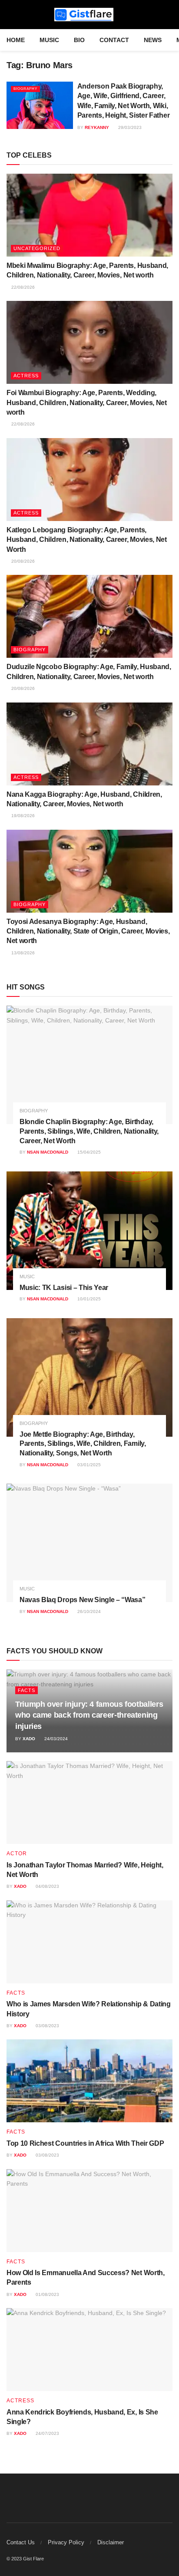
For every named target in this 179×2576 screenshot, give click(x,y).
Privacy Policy (66, 2542)
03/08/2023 (47, 2026)
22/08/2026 (22, 287)
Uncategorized (37, 248)
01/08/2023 (47, 2294)
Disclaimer (111, 2542)
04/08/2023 (47, 1886)
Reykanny (97, 127)
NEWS (153, 40)
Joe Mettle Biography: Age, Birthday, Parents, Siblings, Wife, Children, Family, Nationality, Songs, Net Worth (83, 1444)
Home (16, 40)
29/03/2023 (129, 127)
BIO (79, 40)
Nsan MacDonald (48, 1152)
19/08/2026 (22, 816)
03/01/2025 (88, 1465)
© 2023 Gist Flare (25, 2559)
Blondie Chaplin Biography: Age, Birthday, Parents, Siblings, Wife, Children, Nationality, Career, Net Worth (89, 1131)
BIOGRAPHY (25, 89)
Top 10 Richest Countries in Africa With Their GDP (85, 2143)
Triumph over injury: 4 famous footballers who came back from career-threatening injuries (89, 1715)
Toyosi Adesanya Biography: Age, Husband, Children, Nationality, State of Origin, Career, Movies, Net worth (88, 931)
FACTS (27, 1690)
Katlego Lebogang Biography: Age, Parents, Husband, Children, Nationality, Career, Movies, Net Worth (87, 540)
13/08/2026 (22, 953)
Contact (114, 40)
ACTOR (17, 1854)
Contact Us (21, 2542)
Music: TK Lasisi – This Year (64, 1288)
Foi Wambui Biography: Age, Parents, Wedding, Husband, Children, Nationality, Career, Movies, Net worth (87, 402)
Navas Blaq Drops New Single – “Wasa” (82, 1600)
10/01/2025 (88, 1299)
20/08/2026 (22, 561)
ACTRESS (26, 376)
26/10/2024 (88, 1611)
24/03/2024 (55, 1739)
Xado (29, 1739)
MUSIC (49, 40)
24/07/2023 (47, 2433)
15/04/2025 (88, 1152)
